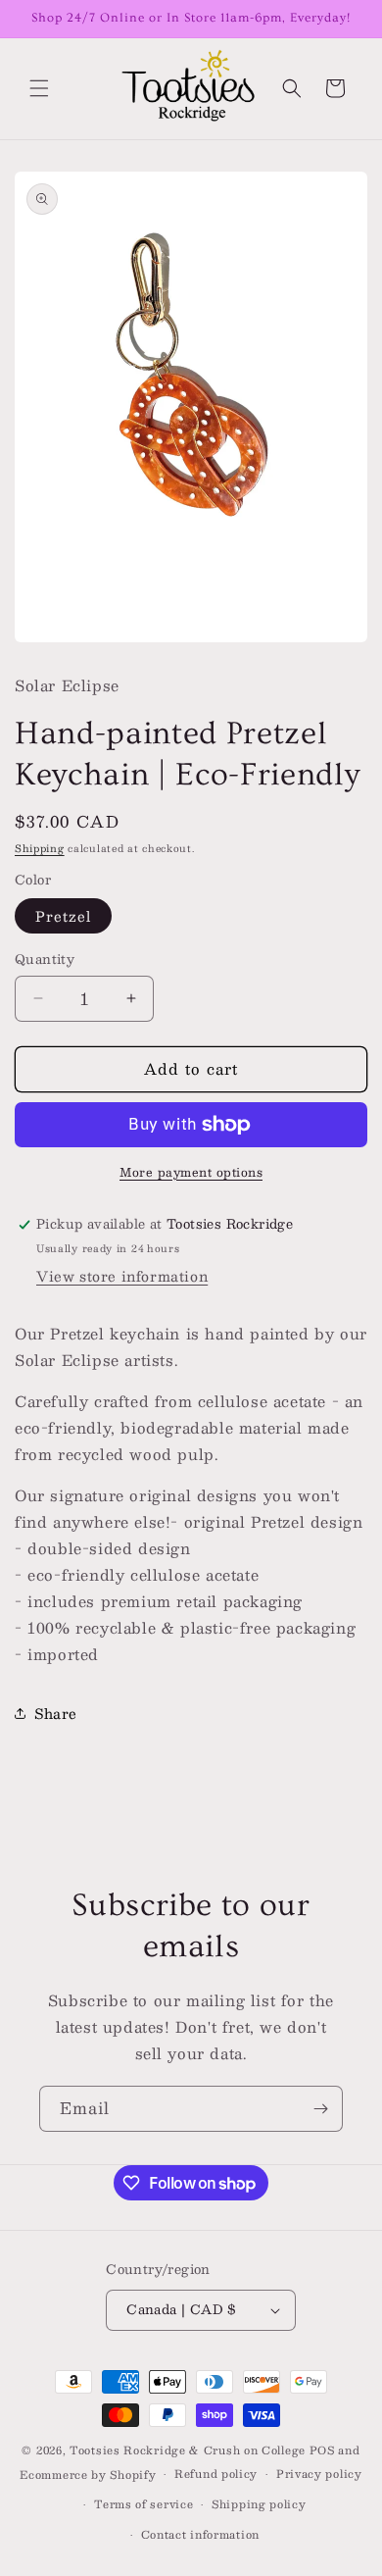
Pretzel (63, 916)
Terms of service (143, 2504)
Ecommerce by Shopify (88, 2475)
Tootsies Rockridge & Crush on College (190, 2450)
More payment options (191, 1172)
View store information (122, 1276)
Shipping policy (259, 2504)
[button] (39, 88)
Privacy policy (319, 2474)
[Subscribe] (320, 2109)
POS (322, 2450)
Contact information (200, 2534)
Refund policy (216, 2474)
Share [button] (56, 1713)
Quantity (45, 960)
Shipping (40, 848)
